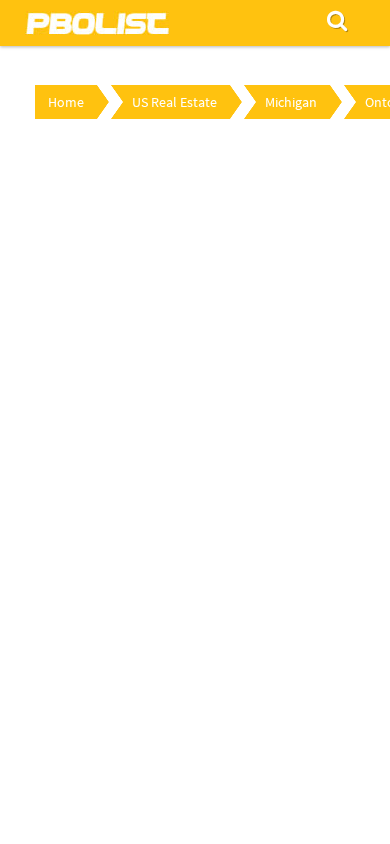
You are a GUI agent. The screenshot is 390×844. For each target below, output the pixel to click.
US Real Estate (174, 102)
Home (66, 102)
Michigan (291, 102)
